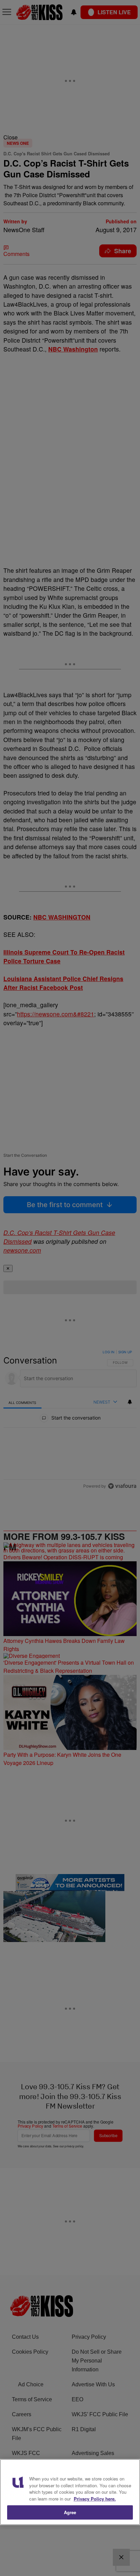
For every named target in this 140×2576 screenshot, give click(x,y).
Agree (70, 2512)
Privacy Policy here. (95, 2499)
